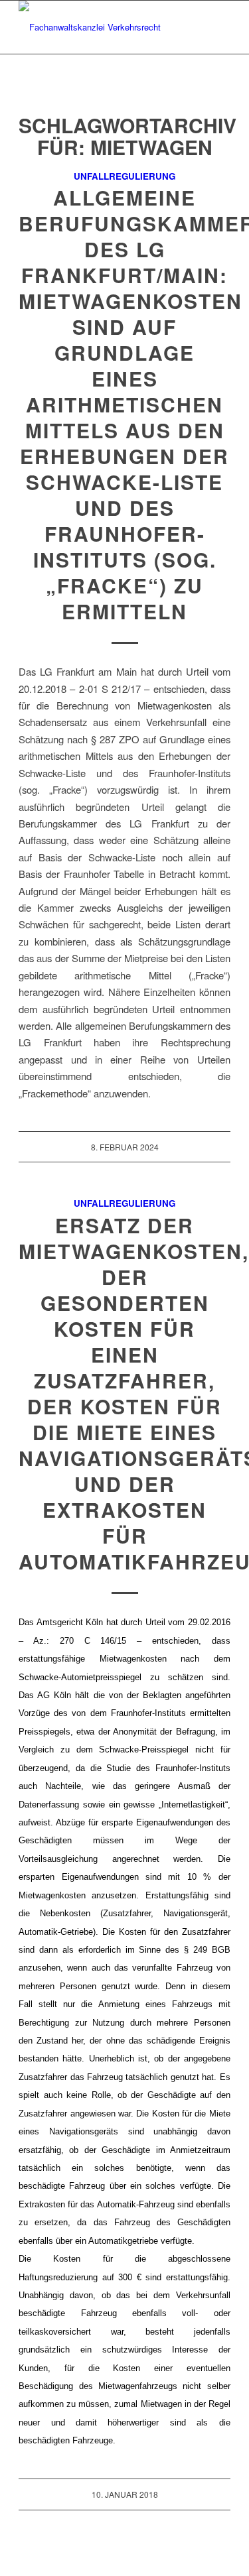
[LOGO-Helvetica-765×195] (103, 27)
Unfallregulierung (124, 176)
